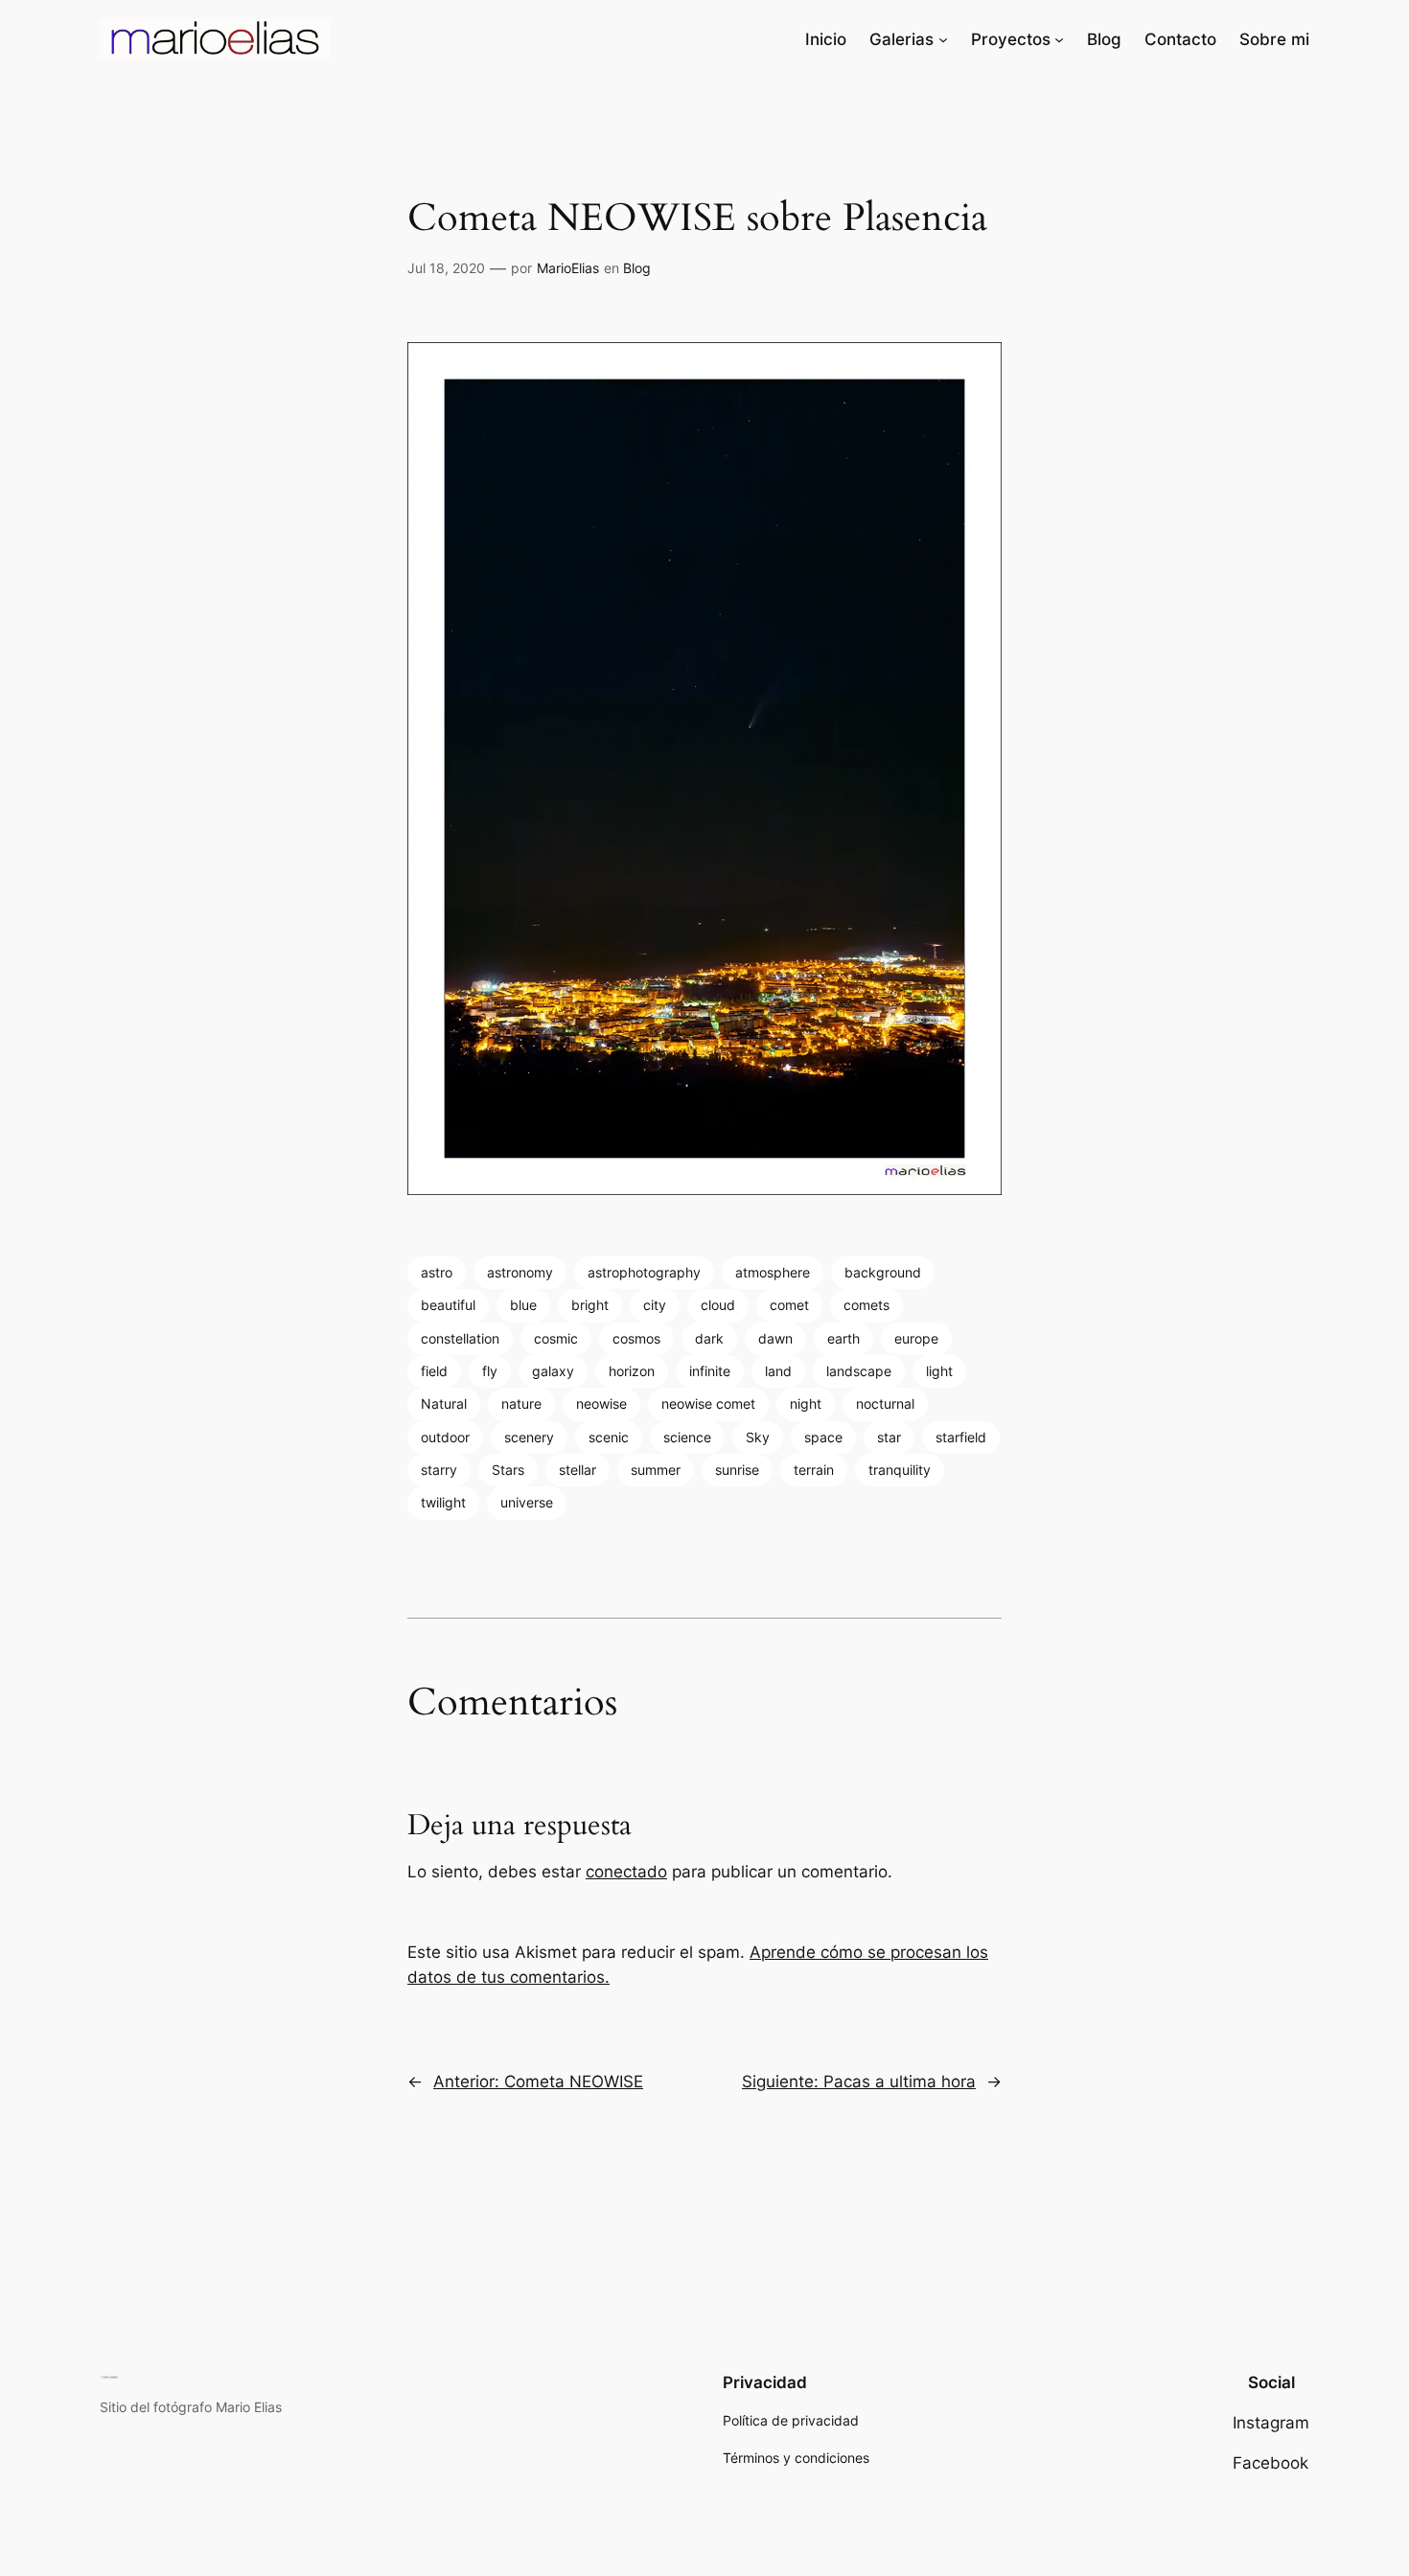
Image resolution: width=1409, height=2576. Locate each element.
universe (527, 1502)
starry (439, 1470)
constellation (460, 1338)
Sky (758, 1437)
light (939, 1371)
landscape (859, 1371)
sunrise (737, 1470)
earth (843, 1338)
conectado (626, 1872)
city (655, 1305)
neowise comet (708, 1403)
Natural (444, 1403)
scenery (529, 1437)
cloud (718, 1305)
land (778, 1371)
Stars (508, 1470)
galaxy (553, 1371)
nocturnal (885, 1403)
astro (437, 1272)
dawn (775, 1338)
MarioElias (568, 268)
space (823, 1437)
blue (523, 1305)
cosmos (636, 1338)
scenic (609, 1437)
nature (521, 1403)
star (889, 1437)
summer (656, 1470)
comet (789, 1305)
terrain (814, 1470)
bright (590, 1305)
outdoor (445, 1437)
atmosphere (773, 1272)
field (434, 1371)
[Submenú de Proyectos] (1059, 39)
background (883, 1272)
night (806, 1403)
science (687, 1437)
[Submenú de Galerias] (943, 39)
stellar (577, 1470)
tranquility (900, 1470)
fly (490, 1371)
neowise (601, 1403)
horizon (632, 1371)
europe (916, 1338)
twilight (443, 1502)
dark (709, 1338)
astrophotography (644, 1272)
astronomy (520, 1272)
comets (866, 1305)
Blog (637, 268)
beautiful (448, 1305)
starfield (961, 1437)
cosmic (556, 1338)
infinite (710, 1371)
